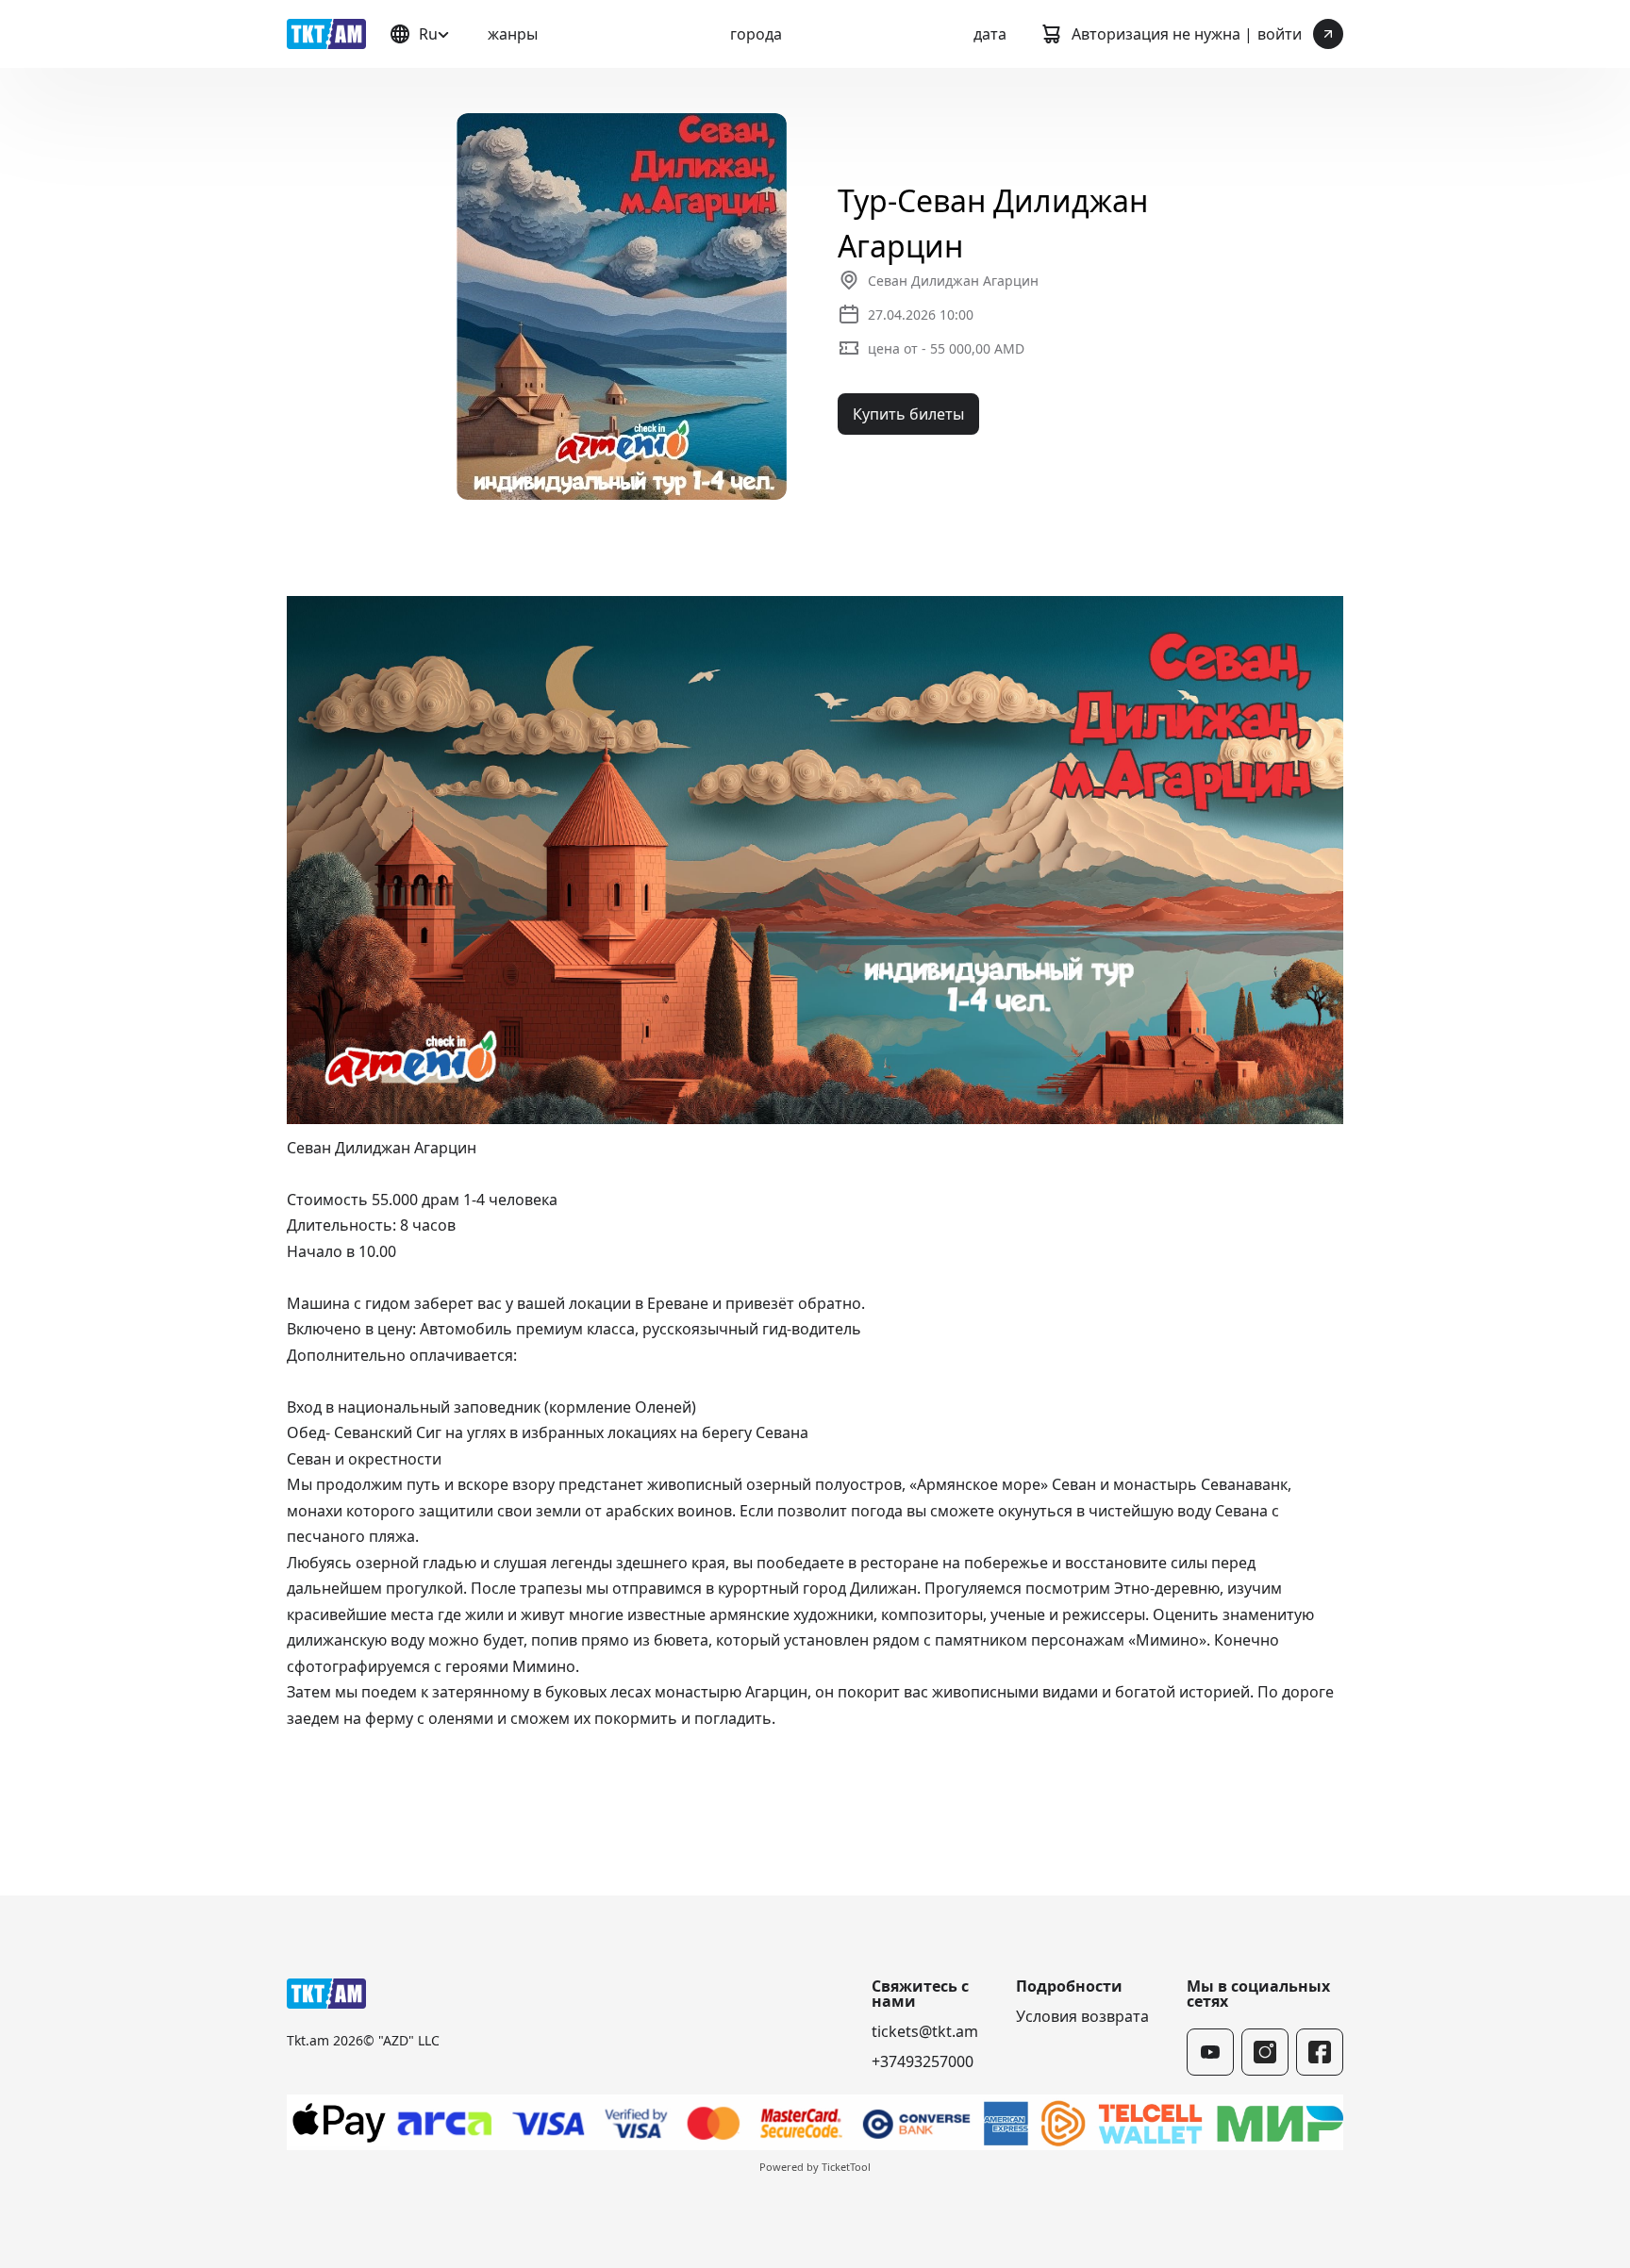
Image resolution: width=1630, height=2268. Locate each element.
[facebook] (1320, 2052)
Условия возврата (1082, 2016)
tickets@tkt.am (925, 2031)
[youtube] (1210, 2052)
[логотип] (326, 34)
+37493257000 (923, 2061)
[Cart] (1051, 34)
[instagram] (1265, 2052)
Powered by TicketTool (815, 2167)
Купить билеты (908, 414)
